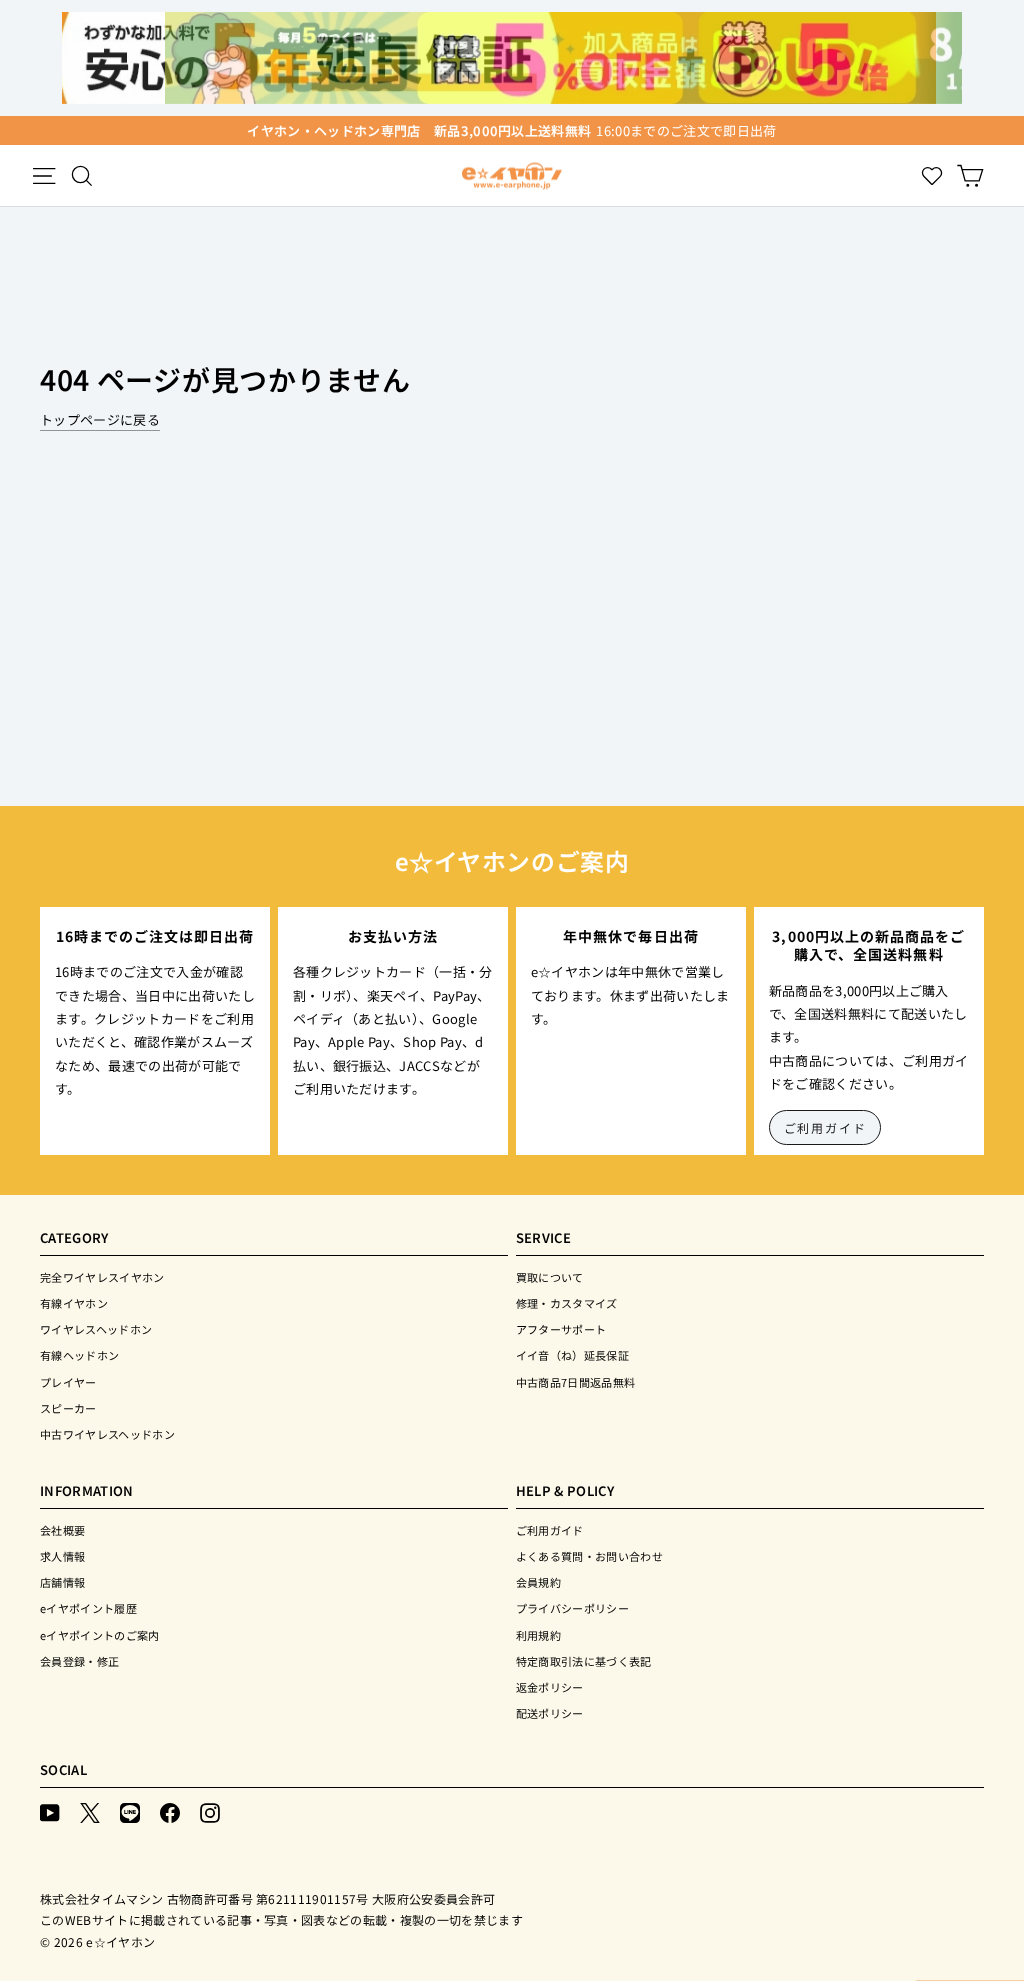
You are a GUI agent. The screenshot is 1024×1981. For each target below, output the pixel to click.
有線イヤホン (74, 1303)
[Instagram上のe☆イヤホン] (210, 1811)
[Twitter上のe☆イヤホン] (90, 1811)
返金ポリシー (550, 1687)
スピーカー (68, 1408)
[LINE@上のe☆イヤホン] (130, 1811)
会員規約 (538, 1582)
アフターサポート (561, 1329)
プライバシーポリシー (572, 1608)
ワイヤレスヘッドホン (96, 1329)
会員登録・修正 (79, 1661)
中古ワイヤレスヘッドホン (107, 1434)
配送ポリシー (550, 1713)
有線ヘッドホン (79, 1355)
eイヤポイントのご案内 (100, 1635)
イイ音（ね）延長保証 (572, 1355)
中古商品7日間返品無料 (576, 1382)
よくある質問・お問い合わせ (589, 1556)
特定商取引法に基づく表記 (584, 1661)
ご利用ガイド (825, 1127)
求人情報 (62, 1556)
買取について (550, 1277)
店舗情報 (62, 1582)
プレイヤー (68, 1382)
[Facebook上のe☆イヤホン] (170, 1811)
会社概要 (62, 1530)
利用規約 (538, 1635)
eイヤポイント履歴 (88, 1608)
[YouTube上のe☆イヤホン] (50, 1811)
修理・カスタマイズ (567, 1303)
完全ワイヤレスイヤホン (102, 1277)
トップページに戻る (100, 419)
